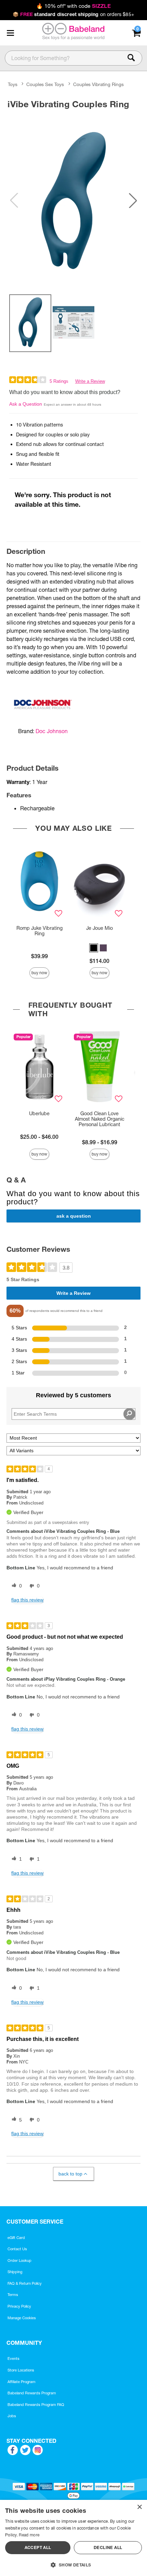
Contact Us (17, 2249)
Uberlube (39, 1114)
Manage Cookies (22, 2318)
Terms (13, 2295)
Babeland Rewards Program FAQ (36, 2405)
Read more (29, 2535)
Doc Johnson (52, 731)
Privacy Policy (19, 2306)
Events (14, 2358)
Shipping (15, 2272)
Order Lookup (19, 2260)
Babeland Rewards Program (32, 2393)
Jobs (12, 2416)
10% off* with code (73, 6)
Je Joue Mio (99, 928)
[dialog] (73, 2538)
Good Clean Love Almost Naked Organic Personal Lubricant (100, 1119)
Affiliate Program (22, 2382)
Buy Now (39, 973)
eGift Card (16, 2238)
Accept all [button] (38, 2547)
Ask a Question (26, 404)
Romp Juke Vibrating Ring (39, 931)
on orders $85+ (73, 14)
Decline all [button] (108, 2547)
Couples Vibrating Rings (98, 85)
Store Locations (21, 2370)
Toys (13, 85)
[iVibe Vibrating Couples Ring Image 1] (73, 200)
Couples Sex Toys (45, 85)
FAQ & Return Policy (25, 2283)
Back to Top (70, 2174)
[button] (10, 33)
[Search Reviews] (129, 1414)
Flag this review (27, 1600)
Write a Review (90, 381)
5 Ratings (59, 381)
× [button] (139, 2507)
